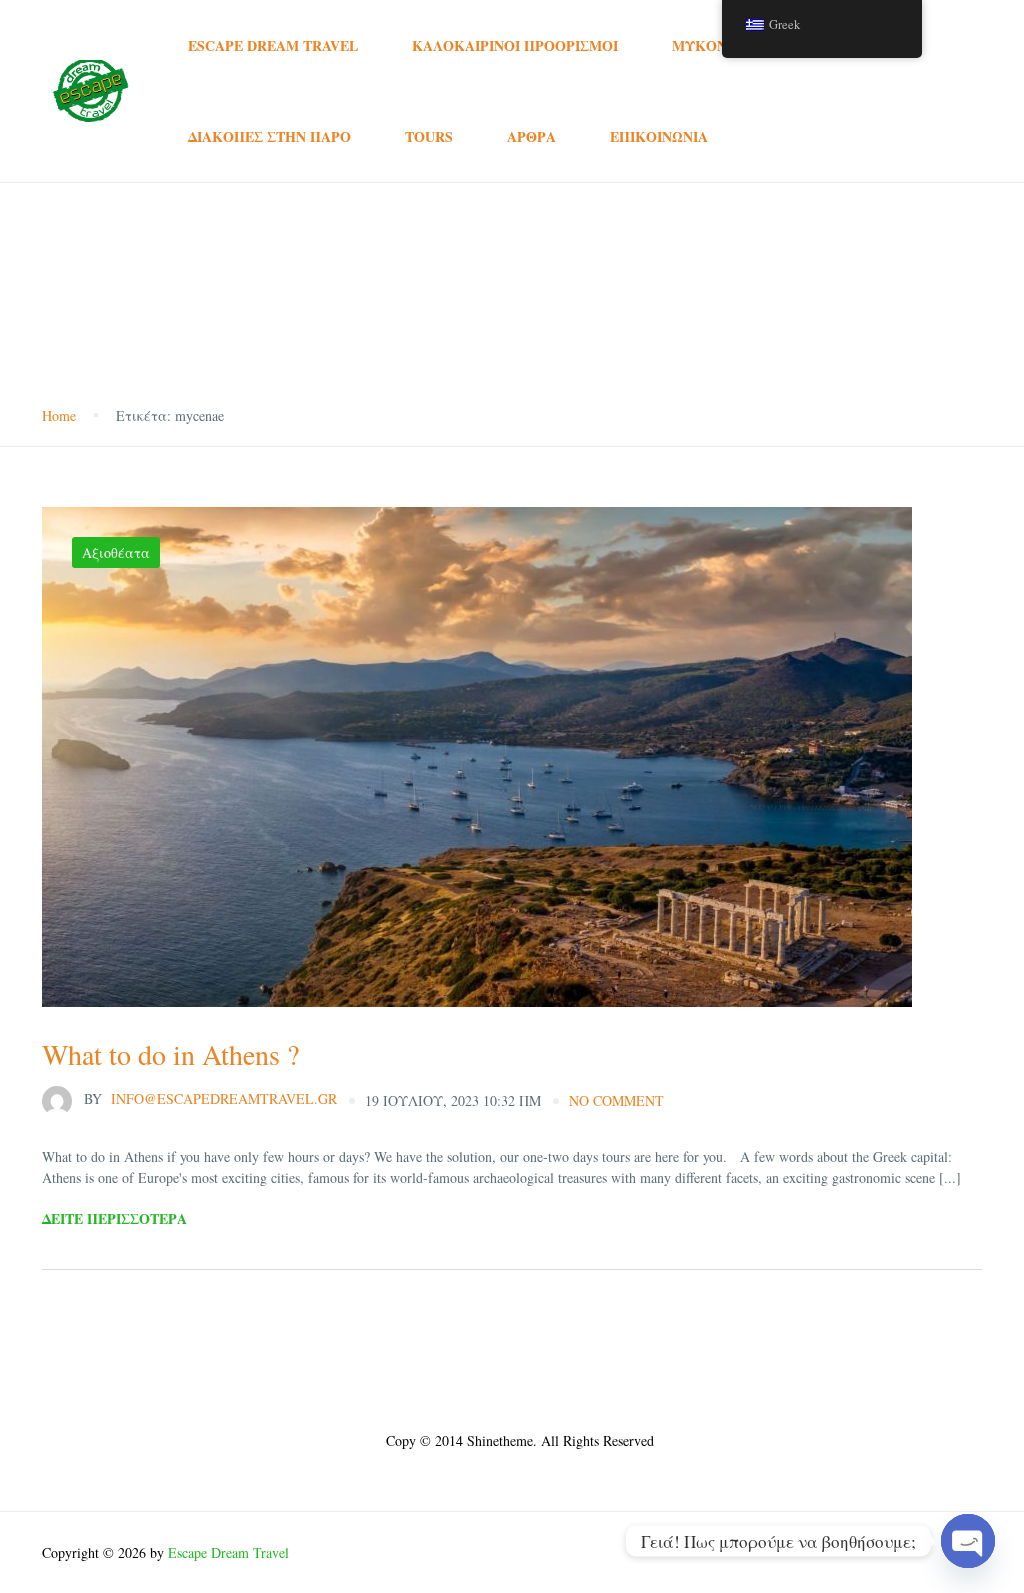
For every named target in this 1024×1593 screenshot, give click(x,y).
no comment (616, 1100)
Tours (429, 136)
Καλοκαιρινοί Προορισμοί (515, 45)
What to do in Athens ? (170, 1054)
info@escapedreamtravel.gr (210, 1098)
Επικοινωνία (659, 136)
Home (59, 415)
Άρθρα (531, 136)
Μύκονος (709, 45)
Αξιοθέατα (116, 552)
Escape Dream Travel (273, 45)
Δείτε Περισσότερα (114, 1218)
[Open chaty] (968, 1541)
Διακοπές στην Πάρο (269, 136)
